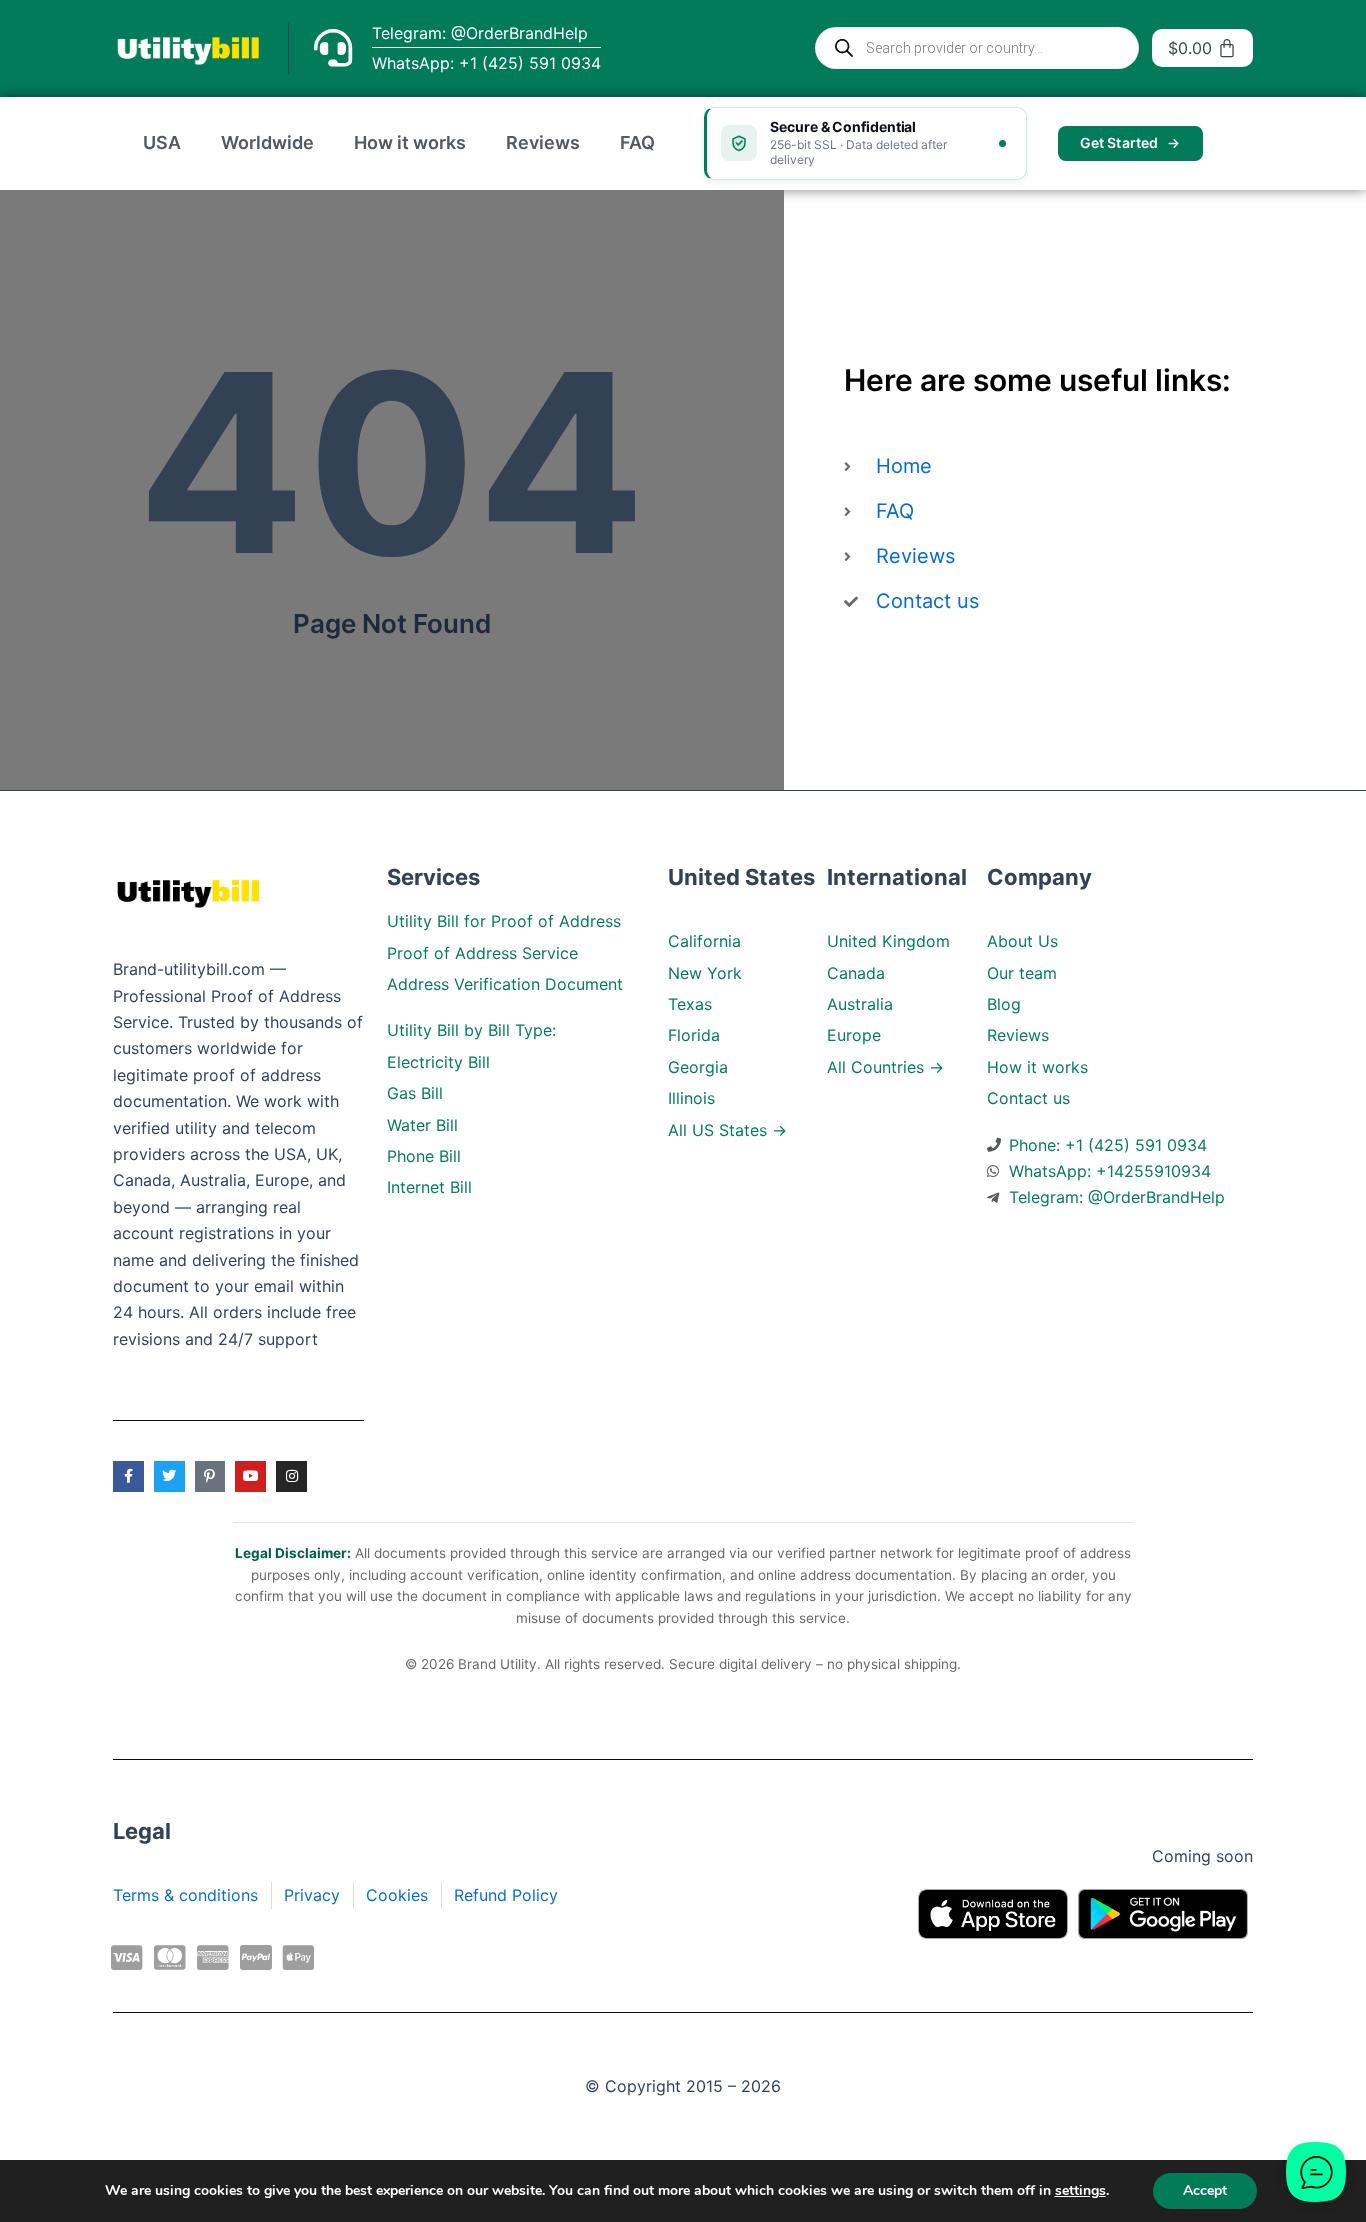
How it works (410, 142)
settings (1080, 2191)
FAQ (637, 142)
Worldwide (267, 142)
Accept (1205, 2190)
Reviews (543, 142)
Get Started (1119, 142)
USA (162, 142)
